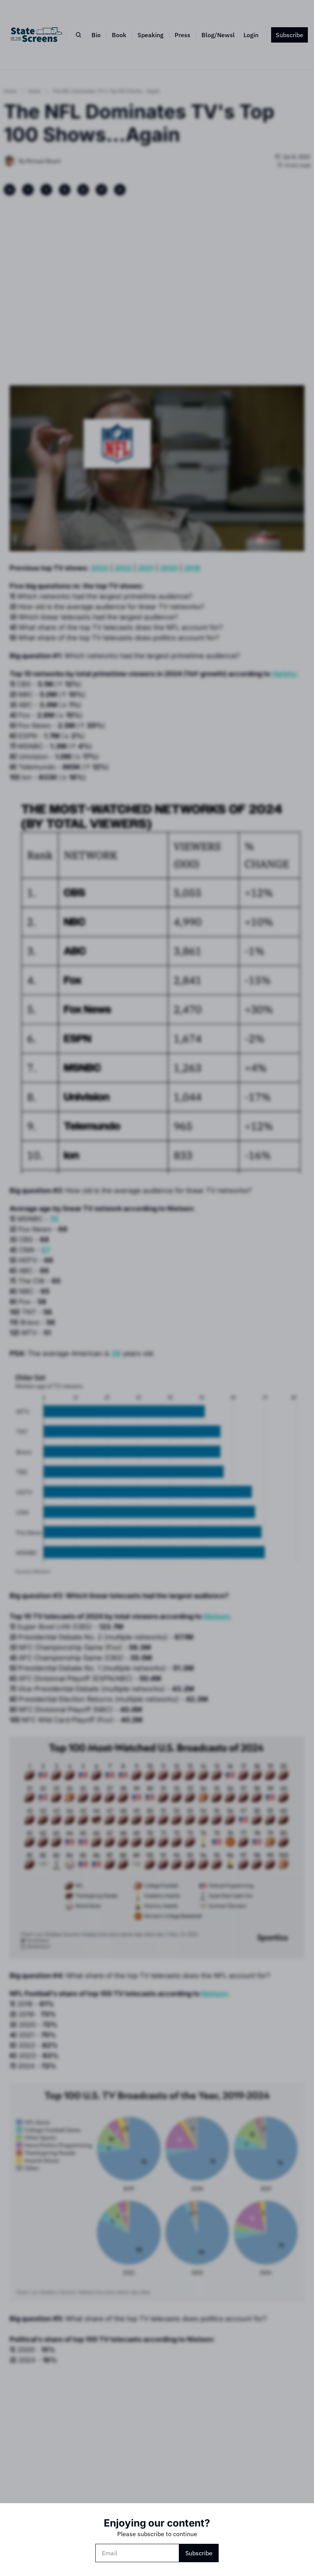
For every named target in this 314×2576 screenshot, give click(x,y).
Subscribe (199, 2553)
